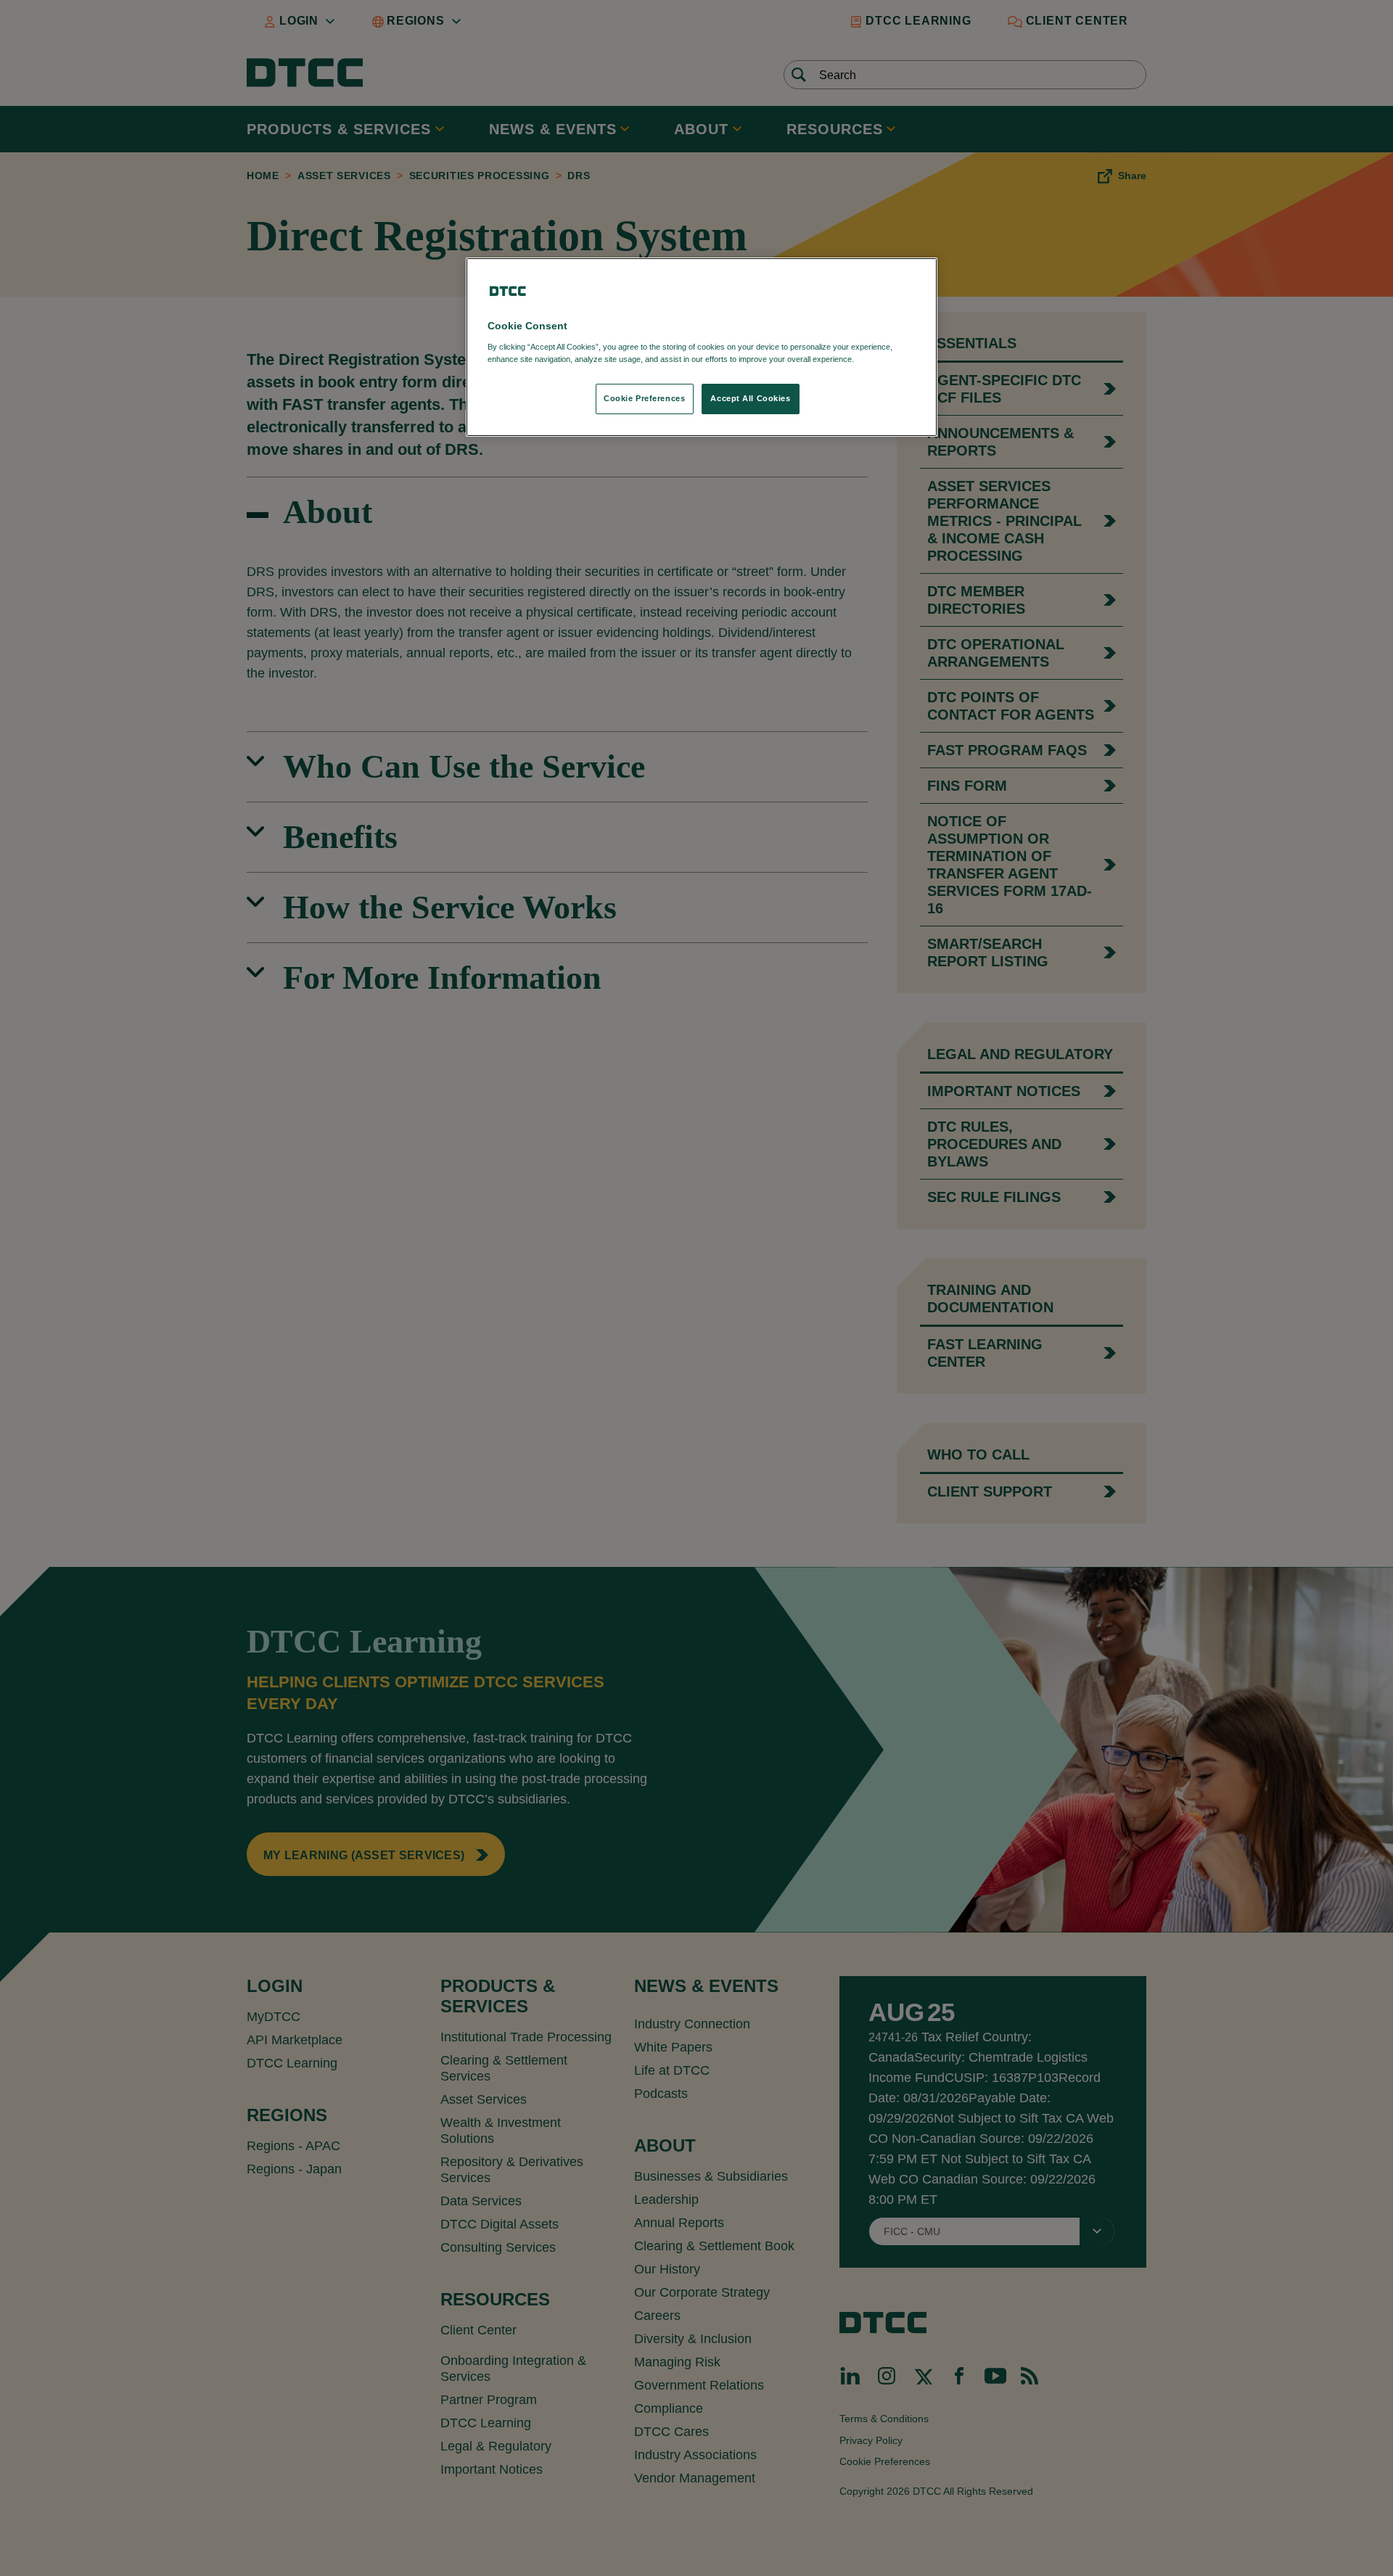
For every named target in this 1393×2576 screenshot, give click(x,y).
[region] (702, 347)
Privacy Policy (886, 359)
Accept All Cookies (750, 398)
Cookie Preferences (644, 398)
